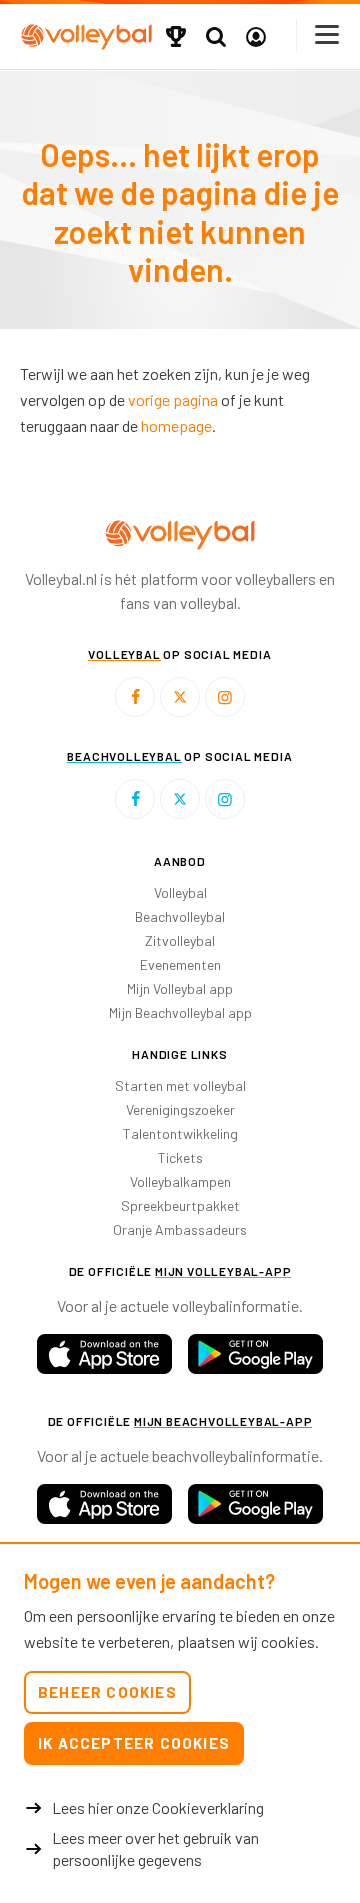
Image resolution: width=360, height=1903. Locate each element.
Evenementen (180, 964)
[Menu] (328, 34)
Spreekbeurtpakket (180, 1205)
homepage (176, 425)
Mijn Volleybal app (180, 988)
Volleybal (180, 892)
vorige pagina (173, 399)
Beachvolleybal (180, 916)
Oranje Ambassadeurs (180, 1229)
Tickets (180, 1157)
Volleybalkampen (180, 1181)
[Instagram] (225, 697)
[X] (180, 697)
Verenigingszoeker (180, 1109)
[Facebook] (135, 697)
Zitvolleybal (180, 940)
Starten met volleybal (180, 1085)
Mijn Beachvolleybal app (180, 1012)
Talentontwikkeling (180, 1133)
